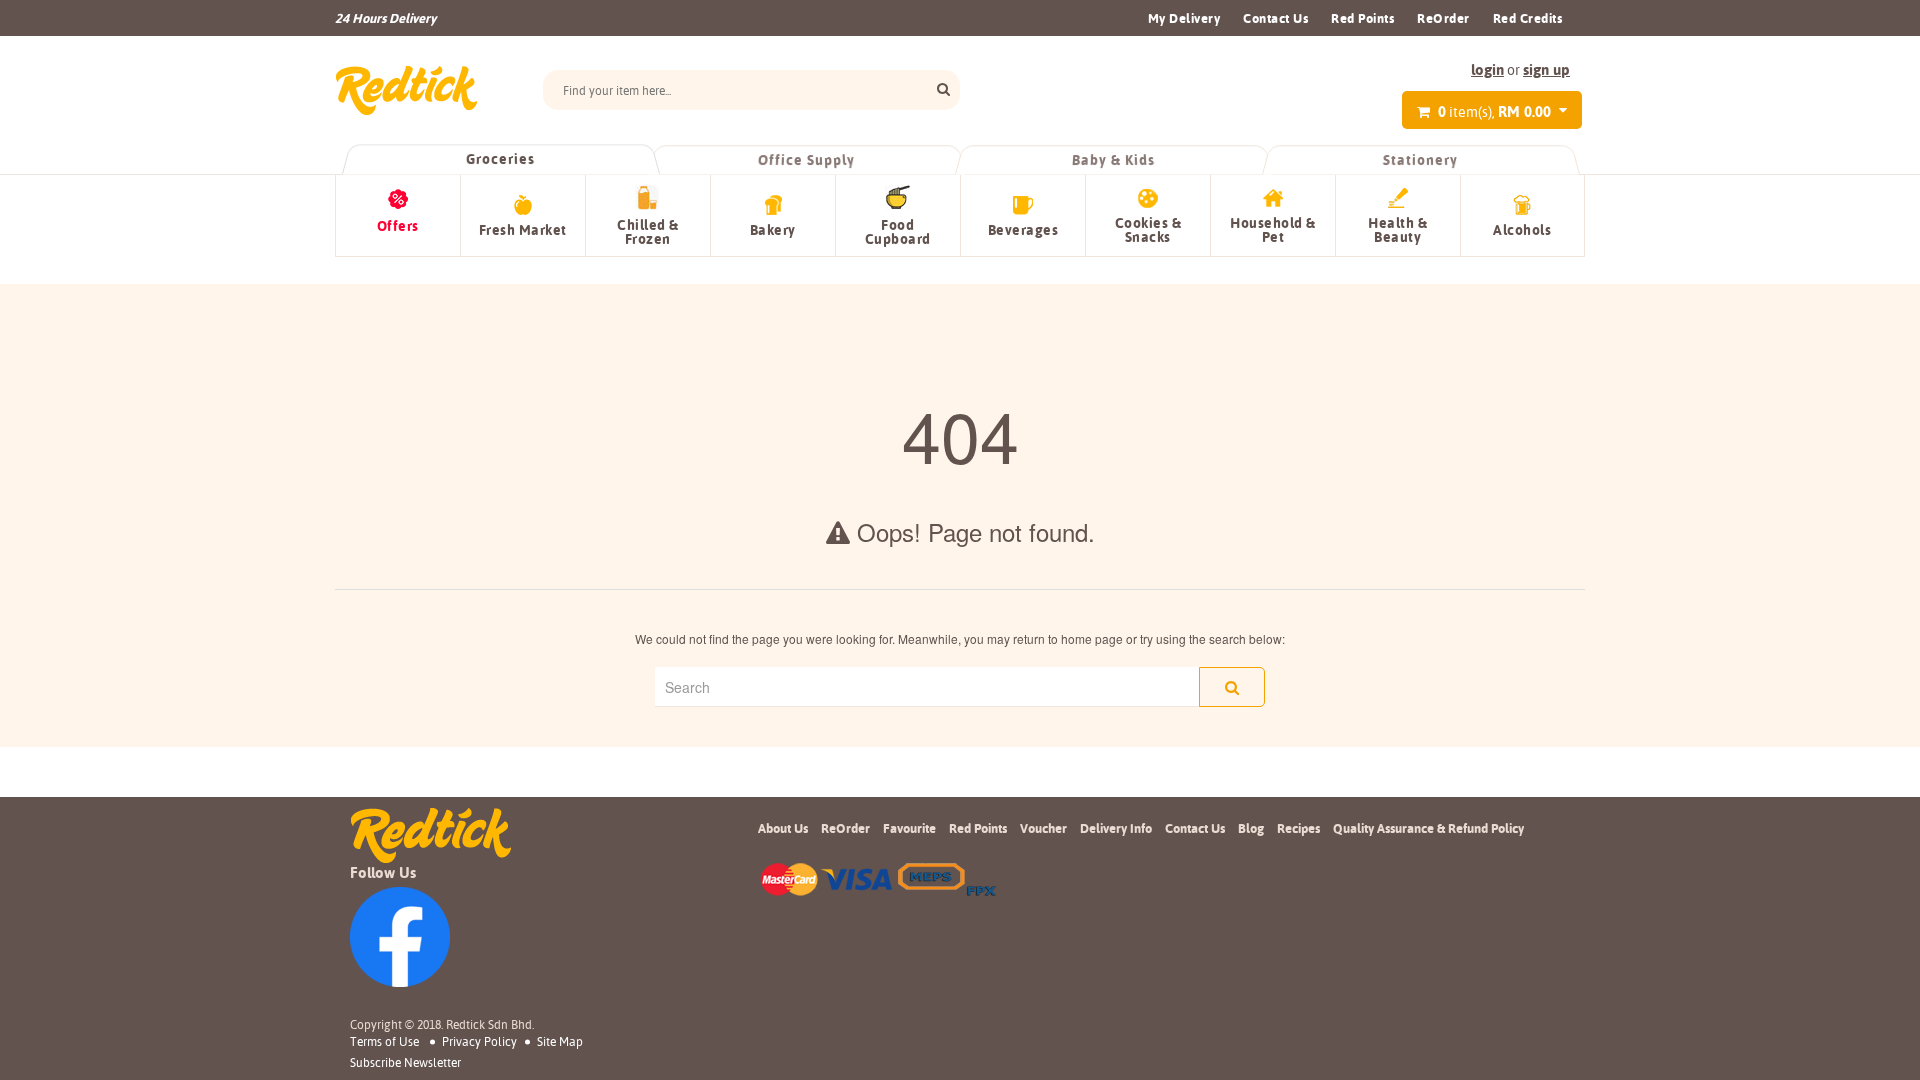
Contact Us (1275, 18)
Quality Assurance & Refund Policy (1428, 828)
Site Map (560, 1041)
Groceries (500, 159)
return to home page (1068, 638)
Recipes (1298, 828)
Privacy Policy (479, 1041)
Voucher (1043, 828)
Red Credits (1528, 18)
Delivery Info (1116, 828)
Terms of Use (384, 1041)
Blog (1251, 828)
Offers (398, 226)
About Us (783, 828)
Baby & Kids (1114, 160)
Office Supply (807, 160)
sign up (1546, 69)
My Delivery (1184, 18)
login (1487, 69)
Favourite (909, 828)
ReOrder (1443, 18)
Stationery (1420, 160)
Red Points (1362, 18)
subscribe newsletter (405, 1063)
